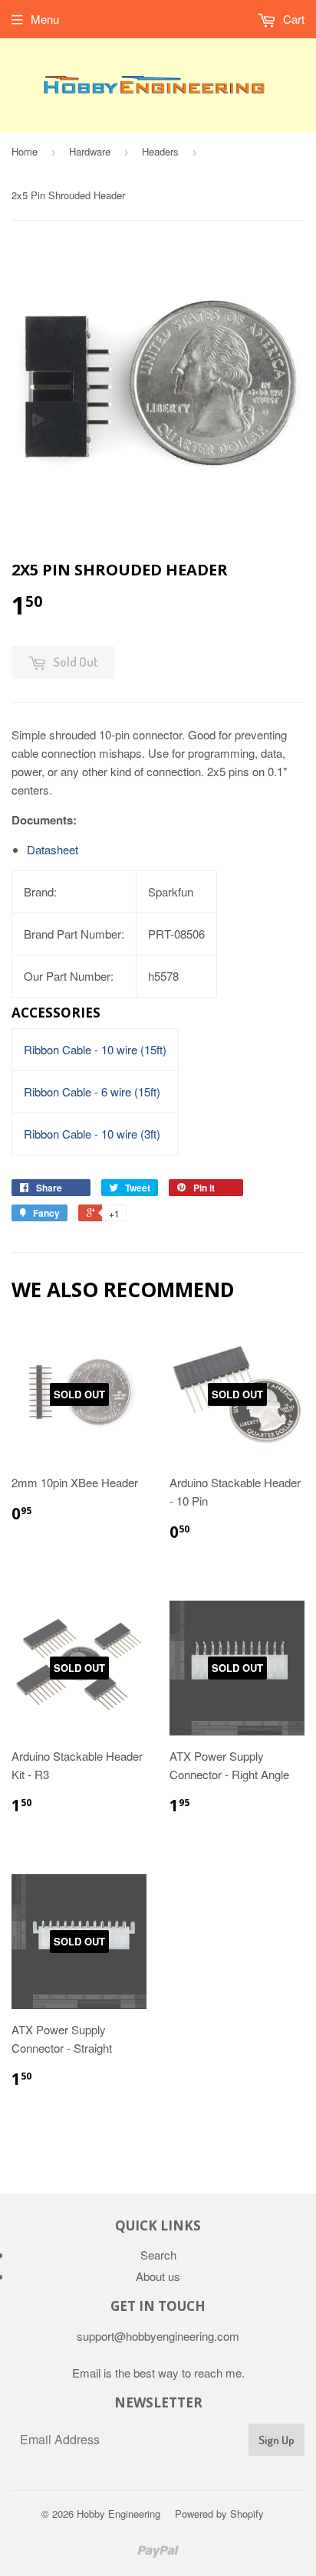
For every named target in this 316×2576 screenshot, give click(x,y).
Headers (160, 151)
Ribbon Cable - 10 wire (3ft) (92, 1134)
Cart (292, 19)
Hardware (90, 151)
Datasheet (53, 849)
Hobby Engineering (118, 2514)
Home (25, 151)
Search (158, 2255)
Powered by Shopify (219, 2514)
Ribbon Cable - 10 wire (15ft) (95, 1049)
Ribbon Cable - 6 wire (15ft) (92, 1091)
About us (158, 2276)
